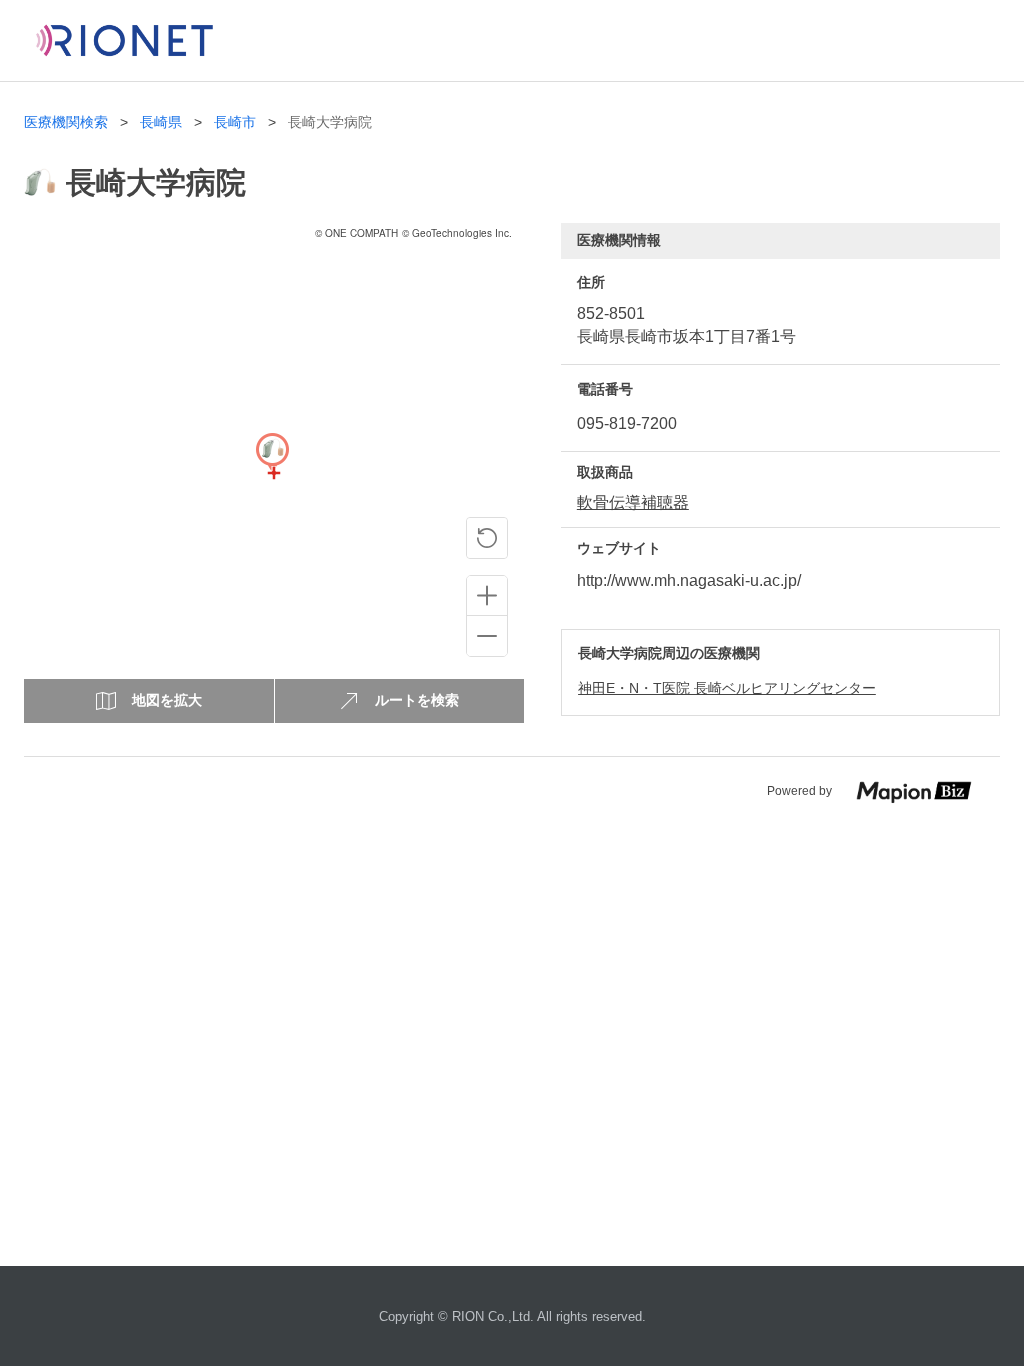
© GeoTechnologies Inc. (457, 233)
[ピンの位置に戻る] (487, 538)
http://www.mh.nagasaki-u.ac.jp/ (689, 580)
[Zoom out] (487, 636)
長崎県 (161, 122)
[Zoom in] (487, 596)
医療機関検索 (66, 122)
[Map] (272, 473)
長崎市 (235, 122)
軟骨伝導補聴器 (633, 502)
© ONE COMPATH (356, 233)
